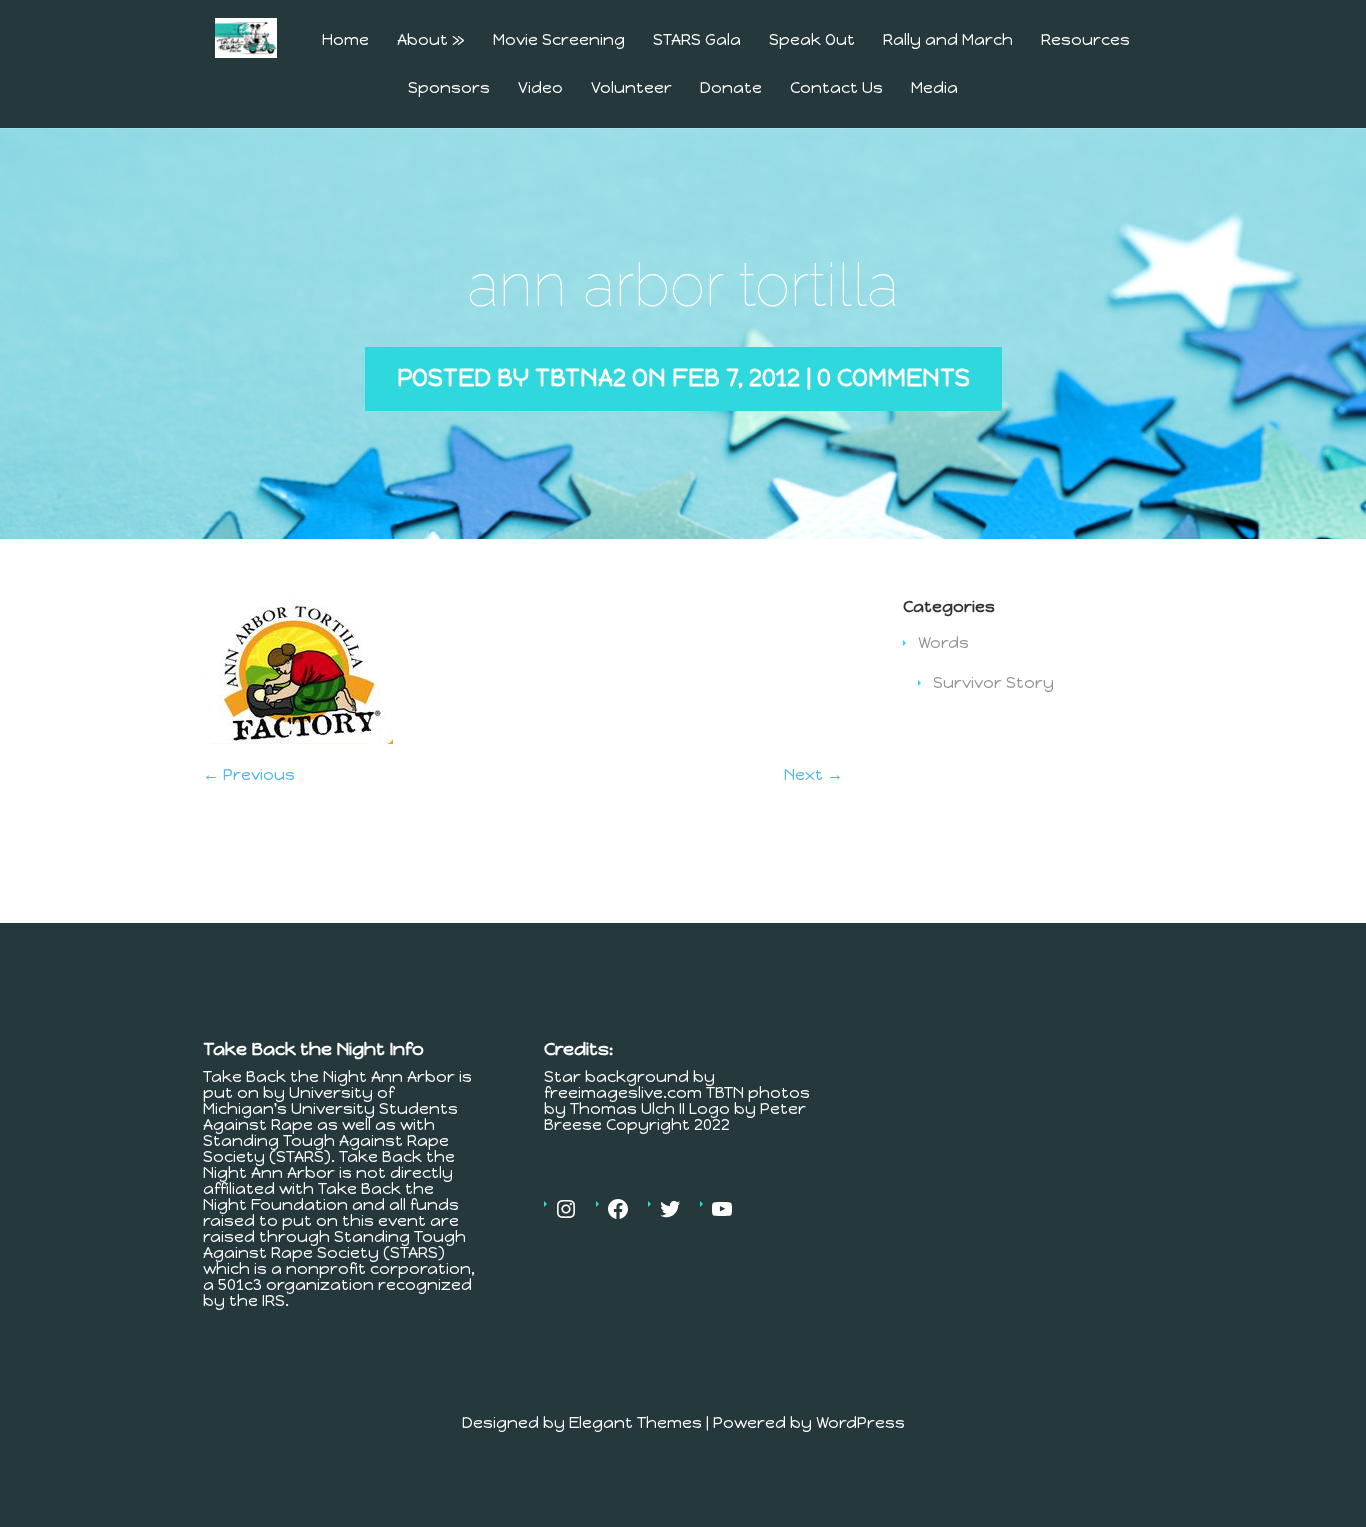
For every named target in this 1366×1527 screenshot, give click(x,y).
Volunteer (631, 88)
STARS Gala (697, 40)
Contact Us (836, 88)
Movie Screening (559, 40)
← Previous (249, 774)
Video (540, 88)
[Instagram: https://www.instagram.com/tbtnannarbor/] (566, 1209)
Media (934, 88)
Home (345, 40)
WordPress (860, 1422)
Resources (1085, 40)
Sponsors (449, 88)
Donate (731, 88)
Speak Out (812, 40)
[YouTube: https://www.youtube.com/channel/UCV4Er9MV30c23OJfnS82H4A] (722, 1209)
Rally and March (948, 40)
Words (943, 642)
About (431, 40)
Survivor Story (993, 682)
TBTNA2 (580, 377)
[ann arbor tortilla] (298, 738)
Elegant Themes (635, 1422)
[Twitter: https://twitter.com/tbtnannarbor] (670, 1209)
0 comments (893, 377)
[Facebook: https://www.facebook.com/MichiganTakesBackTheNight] (618, 1209)
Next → (813, 774)
